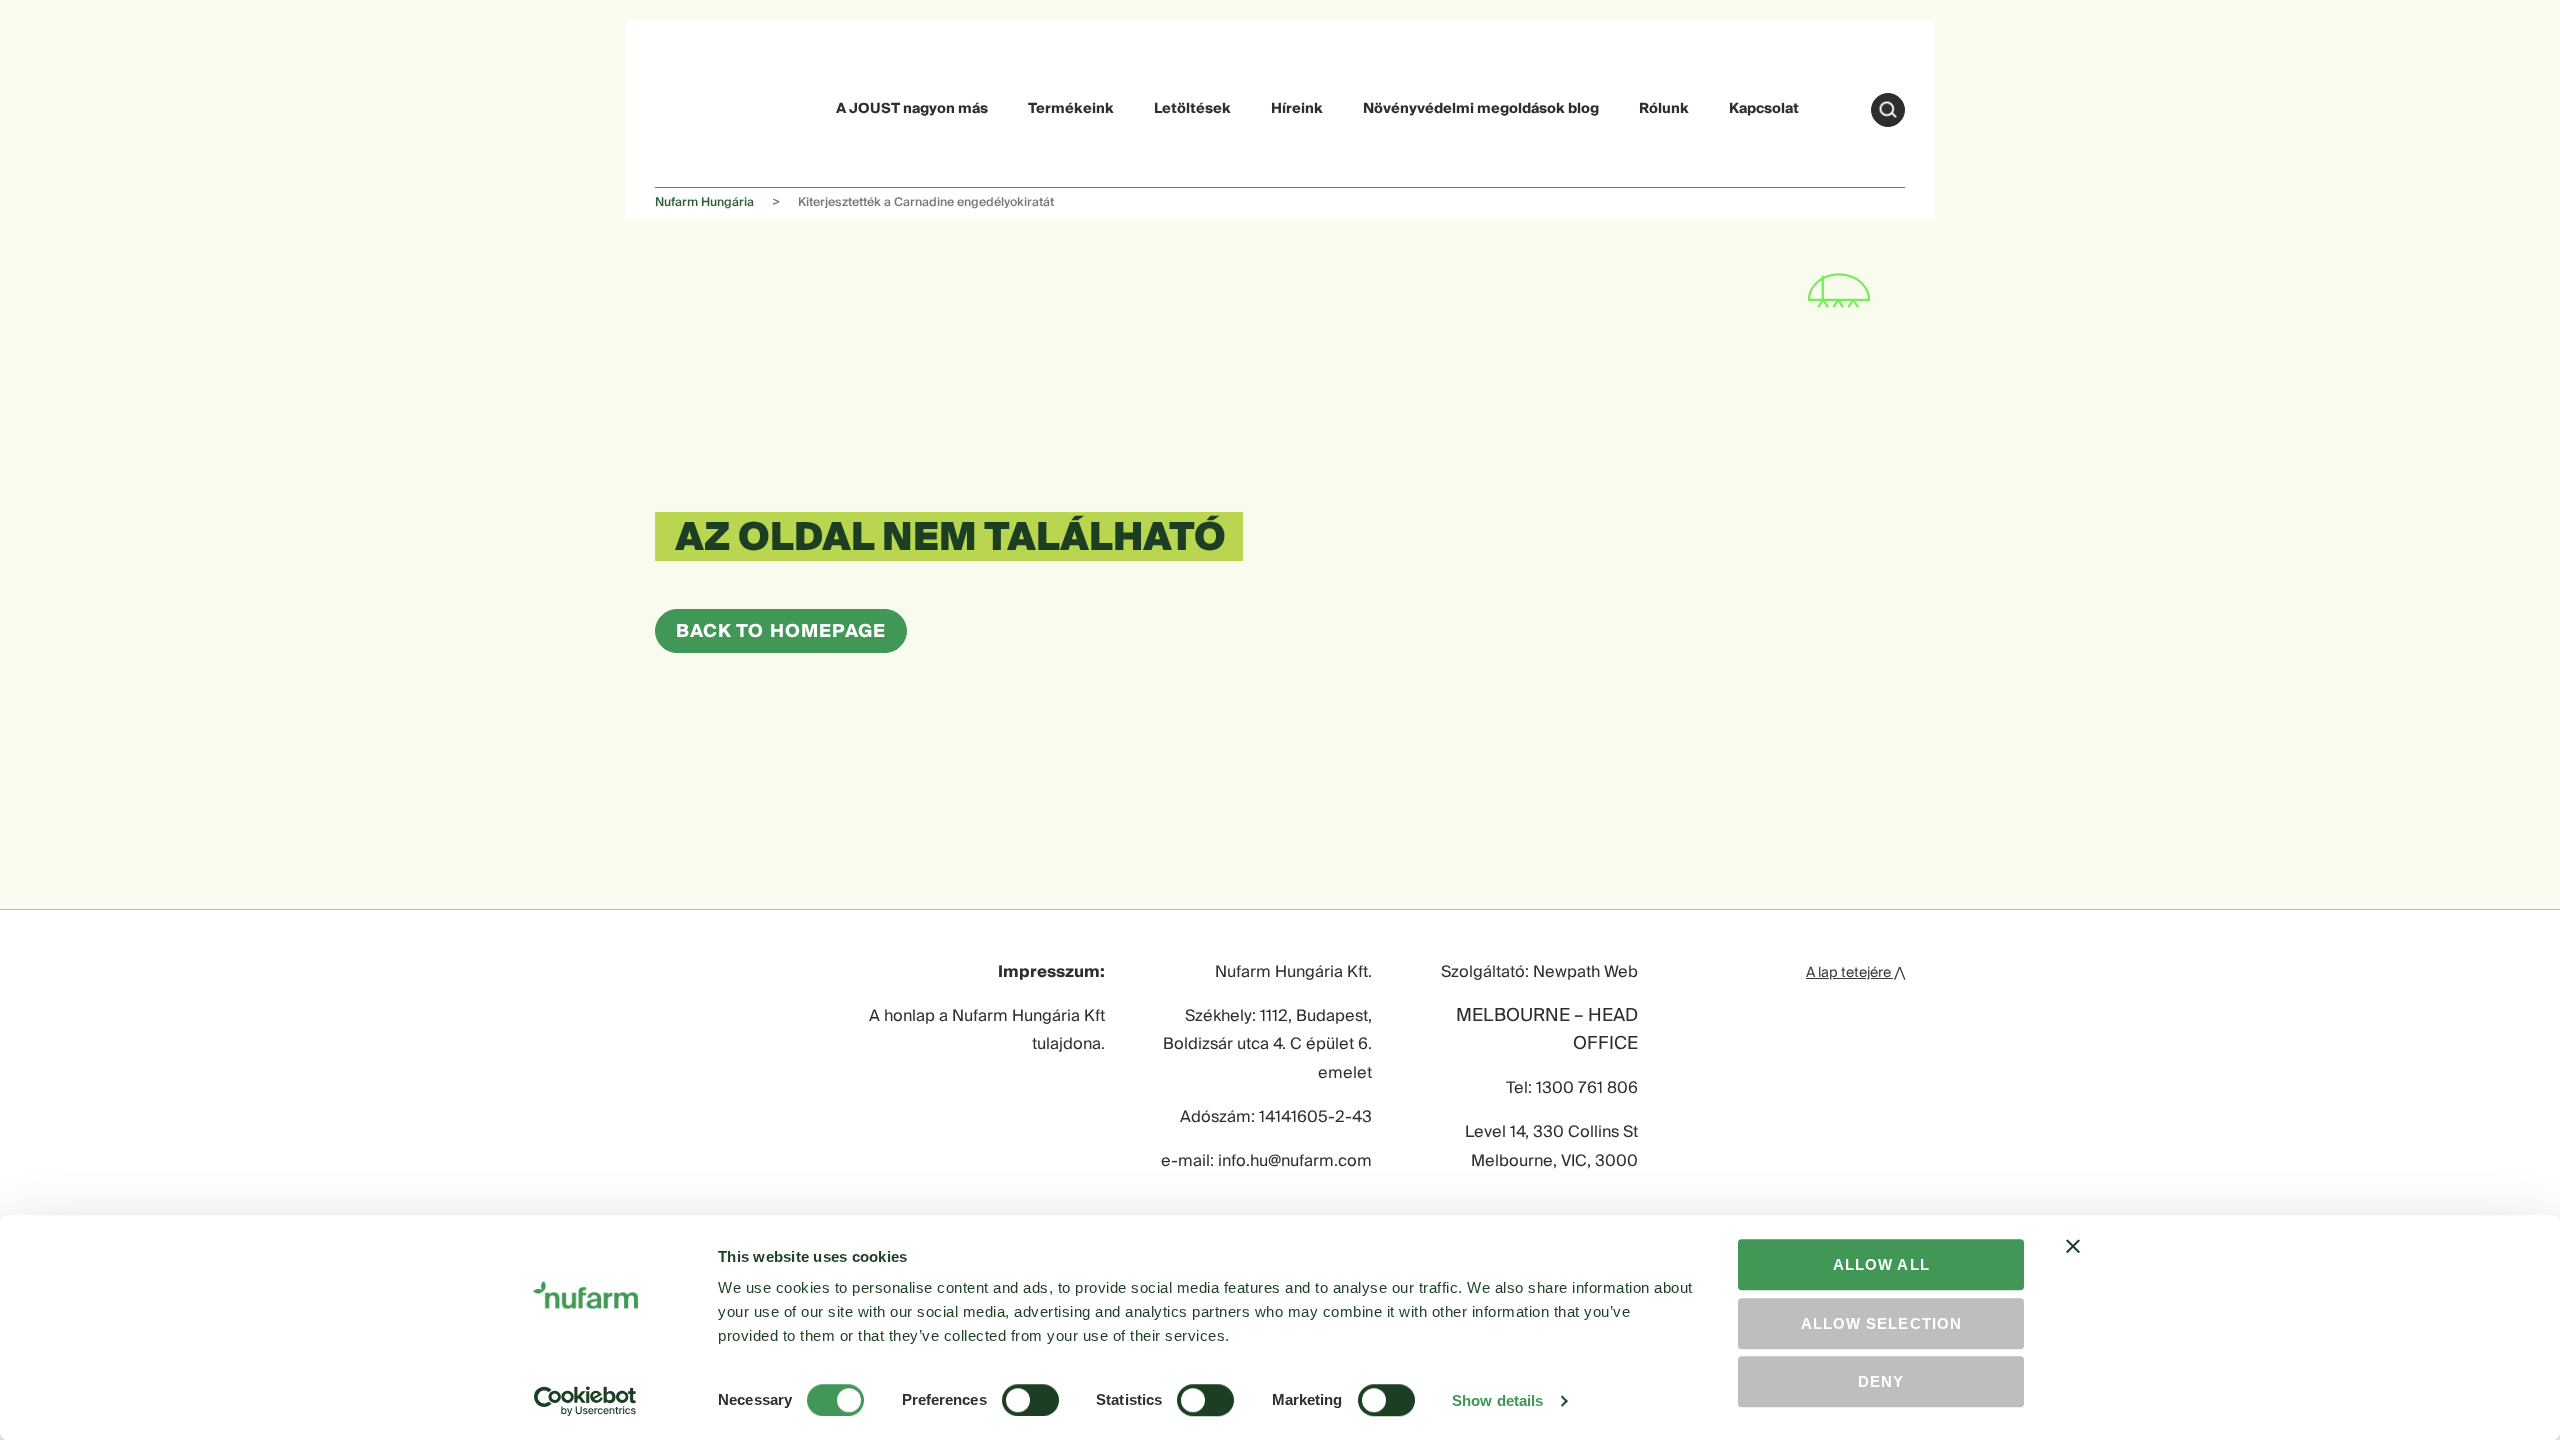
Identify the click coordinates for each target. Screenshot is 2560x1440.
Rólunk (1664, 109)
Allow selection (1881, 1323)
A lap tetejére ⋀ (1855, 973)
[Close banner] (2073, 1264)
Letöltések (1192, 109)
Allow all (1881, 1264)
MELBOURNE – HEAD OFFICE (1547, 1031)
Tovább (1888, 110)
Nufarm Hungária (704, 202)
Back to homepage (781, 631)
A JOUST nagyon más (912, 109)
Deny (1881, 1381)
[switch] (1030, 1400)
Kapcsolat (1764, 109)
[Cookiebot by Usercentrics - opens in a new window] (585, 1401)
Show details (1497, 1400)
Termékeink (1071, 109)
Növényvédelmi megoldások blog (1481, 109)
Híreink (1297, 109)
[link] (702, 106)
